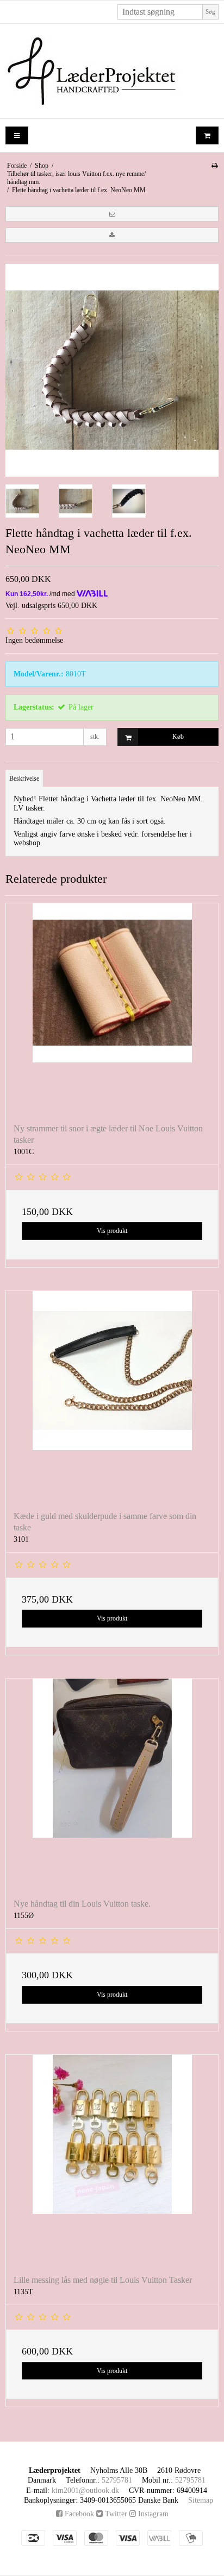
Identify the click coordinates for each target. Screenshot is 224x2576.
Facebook (78, 2514)
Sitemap (201, 2500)
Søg (210, 12)
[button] (112, 214)
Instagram (152, 2514)
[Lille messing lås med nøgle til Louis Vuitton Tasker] (112, 2161)
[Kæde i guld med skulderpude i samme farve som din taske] (112, 1397)
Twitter (115, 2514)
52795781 (117, 2480)
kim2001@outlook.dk (85, 2490)
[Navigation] (17, 135)
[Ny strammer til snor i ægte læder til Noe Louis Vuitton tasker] (112, 1009)
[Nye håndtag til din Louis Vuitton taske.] (112, 1784)
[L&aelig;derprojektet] (112, 71)
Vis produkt (112, 1231)
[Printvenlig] (214, 166)
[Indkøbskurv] (207, 135)
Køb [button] (178, 737)
